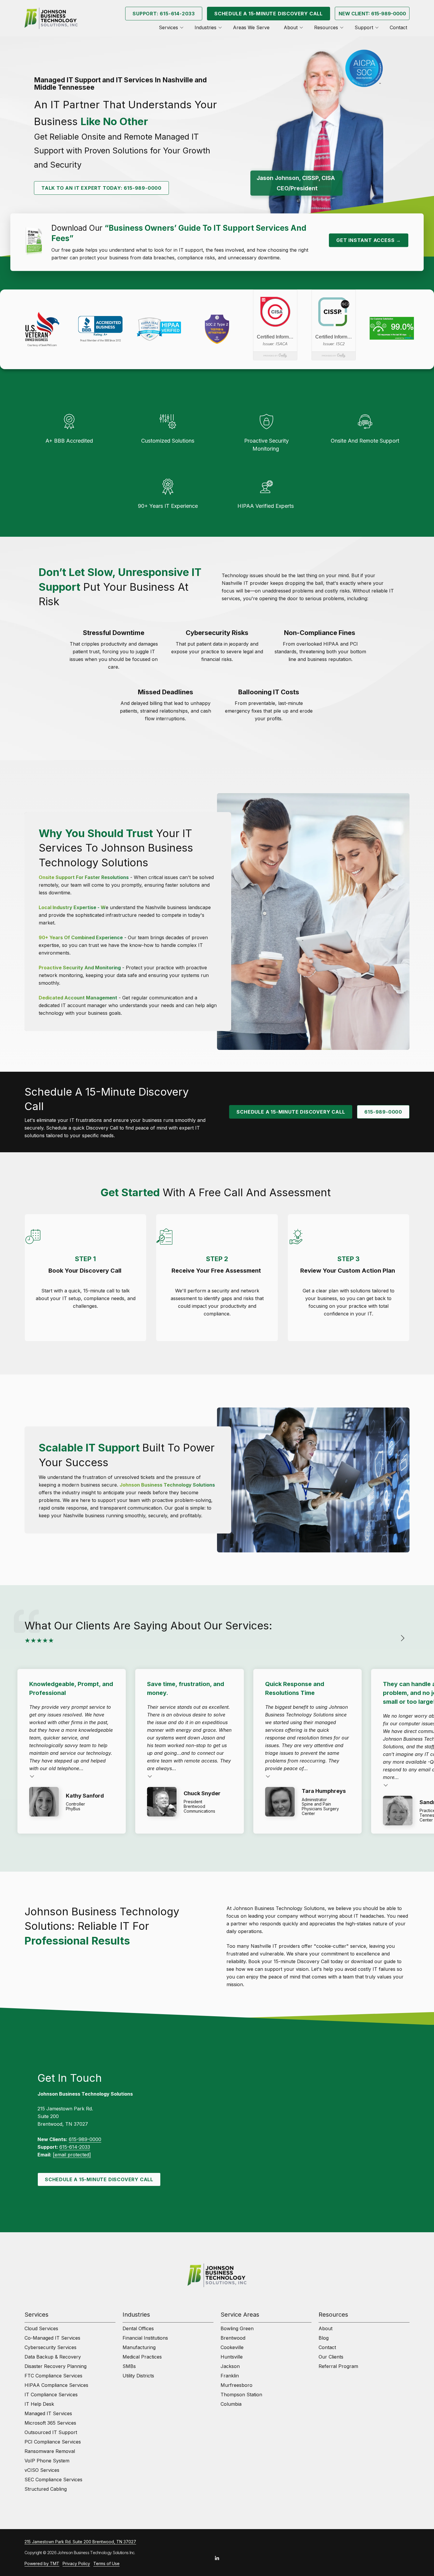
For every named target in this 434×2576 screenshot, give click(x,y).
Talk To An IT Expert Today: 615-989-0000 (101, 188)
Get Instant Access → (369, 240)
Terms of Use (106, 2563)
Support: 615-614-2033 (164, 14)
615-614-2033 (75, 2147)
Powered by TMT (42, 2563)
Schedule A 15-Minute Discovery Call (269, 14)
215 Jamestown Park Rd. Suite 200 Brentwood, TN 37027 (80, 2542)
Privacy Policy (76, 2563)
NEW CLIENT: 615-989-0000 (372, 14)
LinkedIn (217, 2558)
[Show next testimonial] (402, 1638)
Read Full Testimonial (32, 1776)
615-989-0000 (383, 1112)
